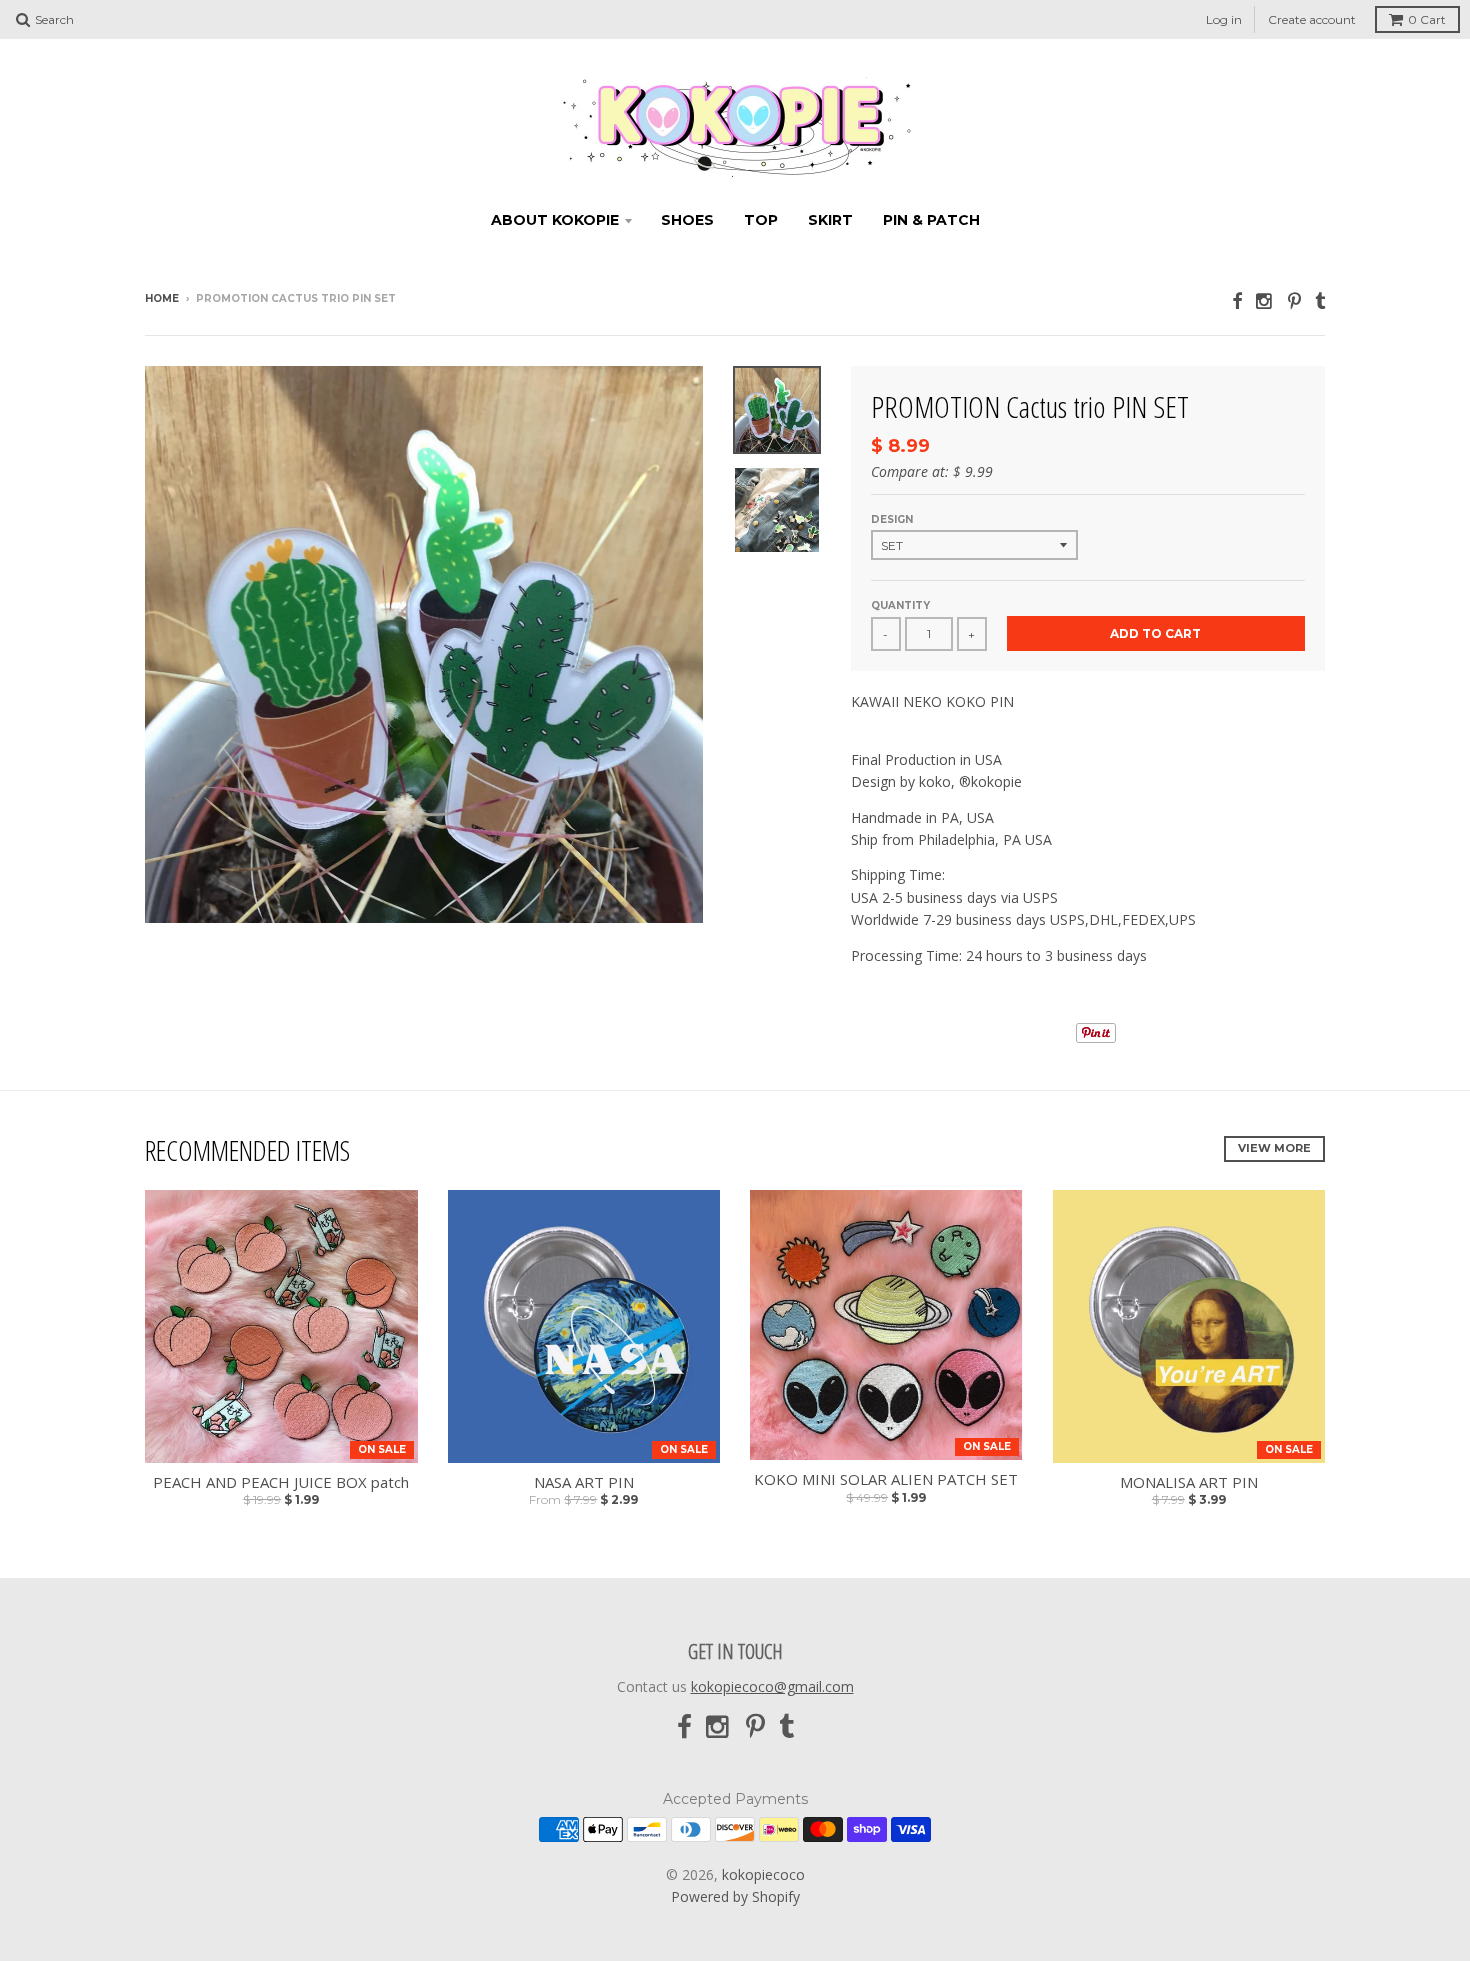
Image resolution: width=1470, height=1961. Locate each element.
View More (1274, 1148)
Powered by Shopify (735, 1896)
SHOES (687, 220)
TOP (761, 220)
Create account (1312, 19)
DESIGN (892, 519)
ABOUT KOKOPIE (555, 220)
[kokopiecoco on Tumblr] (1320, 300)
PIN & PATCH (931, 220)
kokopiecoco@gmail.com (772, 1686)
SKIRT (830, 220)
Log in (1224, 19)
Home (162, 298)
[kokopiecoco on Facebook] (1237, 300)
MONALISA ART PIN (1189, 1482)
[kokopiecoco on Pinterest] (1294, 300)
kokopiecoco (763, 1874)
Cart (1427, 19)
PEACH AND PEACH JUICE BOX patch (281, 1482)
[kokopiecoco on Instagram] (1265, 300)
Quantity (900, 605)
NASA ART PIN (584, 1482)
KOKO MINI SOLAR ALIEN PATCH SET (886, 1479)
